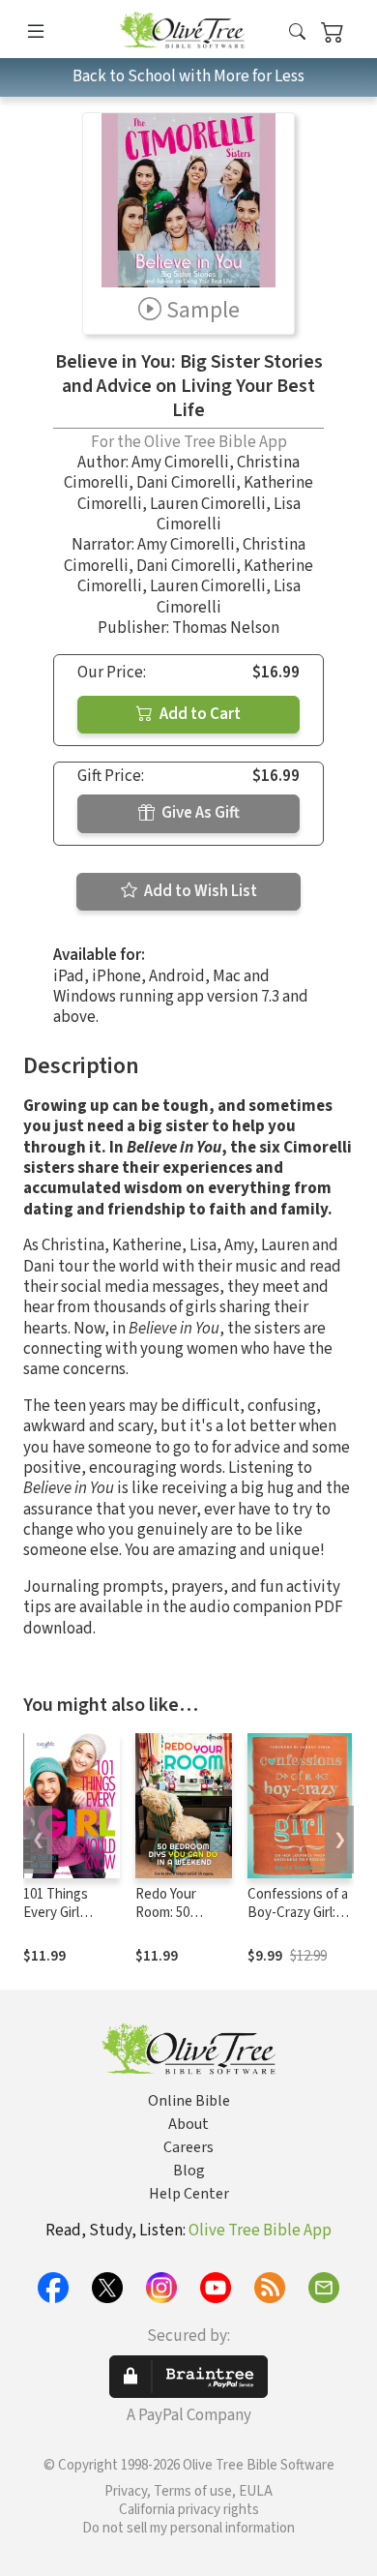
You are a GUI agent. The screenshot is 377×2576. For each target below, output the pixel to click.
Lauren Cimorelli (208, 504)
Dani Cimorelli (186, 483)
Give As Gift (199, 813)
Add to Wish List (199, 891)
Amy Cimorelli (180, 463)
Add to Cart (199, 714)
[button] (297, 32)
